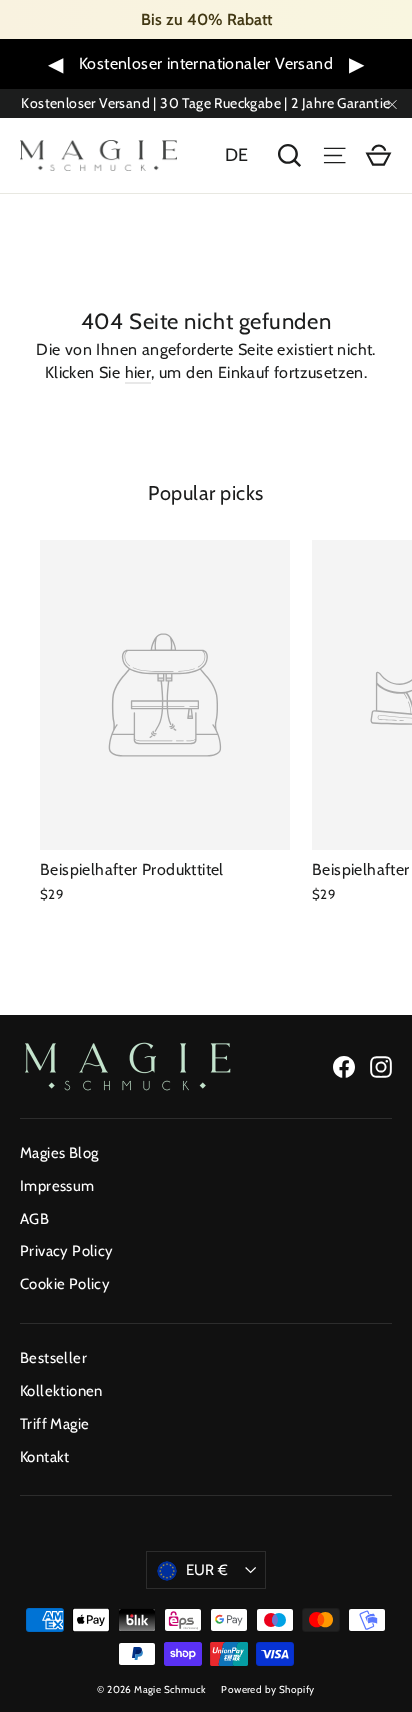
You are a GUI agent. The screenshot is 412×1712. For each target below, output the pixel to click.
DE (237, 155)
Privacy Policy (67, 1251)
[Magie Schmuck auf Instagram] (381, 1066)
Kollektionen (61, 1391)
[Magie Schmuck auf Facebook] (344, 1066)
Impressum (57, 1186)
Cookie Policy (65, 1284)
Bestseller (53, 1358)
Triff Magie (54, 1424)
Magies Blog (59, 1153)
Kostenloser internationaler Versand (206, 63)
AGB (34, 1219)
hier (138, 372)
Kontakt (45, 1457)
